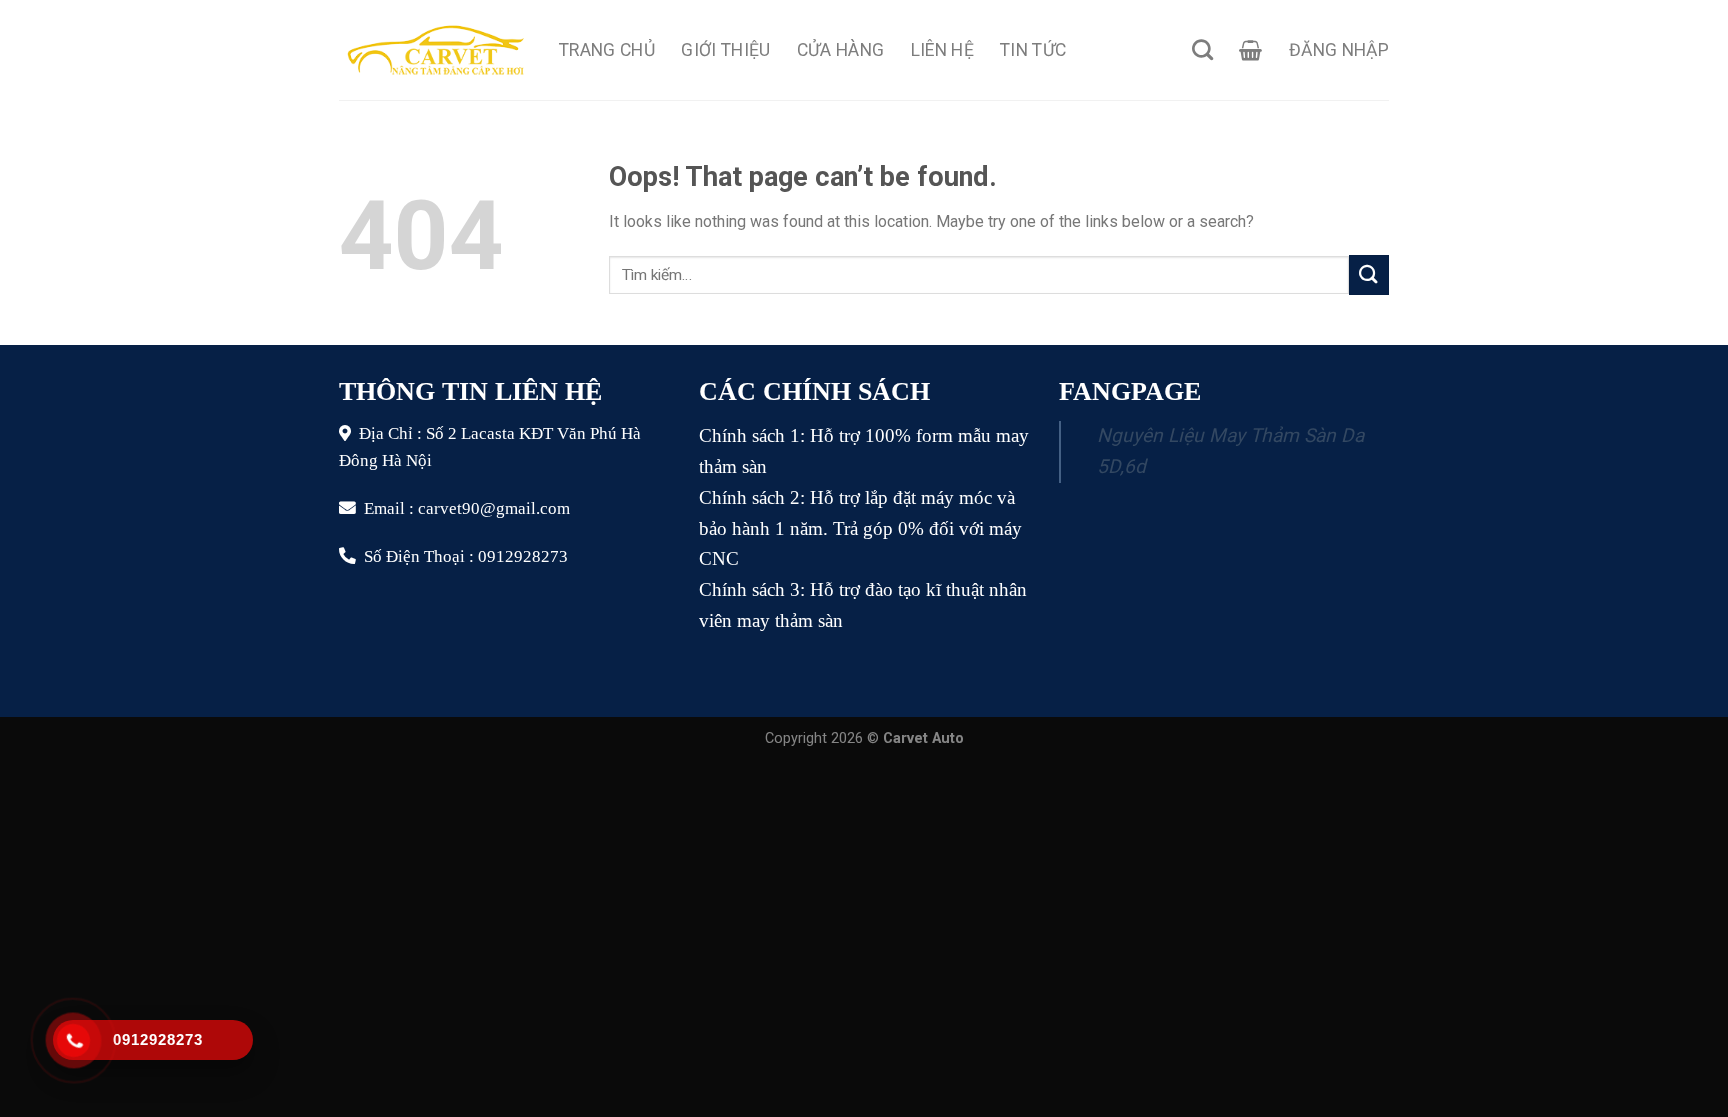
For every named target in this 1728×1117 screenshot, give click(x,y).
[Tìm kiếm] (1202, 49)
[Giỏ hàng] (1250, 50)
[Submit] (1369, 274)
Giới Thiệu (726, 50)
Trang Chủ (607, 50)
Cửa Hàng (841, 50)
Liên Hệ (942, 50)
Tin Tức (1033, 50)
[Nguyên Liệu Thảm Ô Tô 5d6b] (434, 49)
